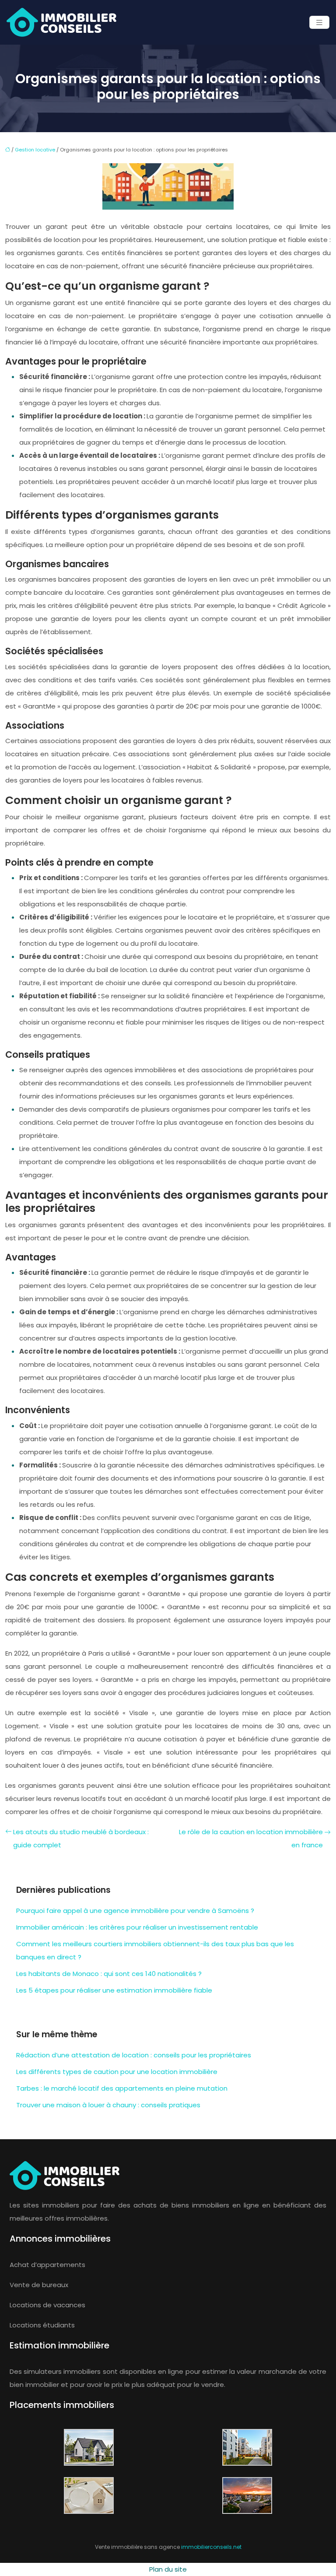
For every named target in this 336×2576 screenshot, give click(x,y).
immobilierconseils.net (211, 2547)
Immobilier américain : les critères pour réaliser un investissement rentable (137, 1927)
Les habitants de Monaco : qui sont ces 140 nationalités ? (109, 1974)
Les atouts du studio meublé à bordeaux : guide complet (81, 1838)
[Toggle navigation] (319, 23)
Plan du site (168, 2569)
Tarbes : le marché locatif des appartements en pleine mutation (122, 2088)
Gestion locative (35, 150)
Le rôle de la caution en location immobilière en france (251, 1838)
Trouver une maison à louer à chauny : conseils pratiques (108, 2105)
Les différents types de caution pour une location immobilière (117, 2072)
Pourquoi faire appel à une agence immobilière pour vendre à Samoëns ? (135, 1911)
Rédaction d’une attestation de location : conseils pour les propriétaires (134, 2055)
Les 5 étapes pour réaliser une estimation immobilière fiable (114, 1990)
